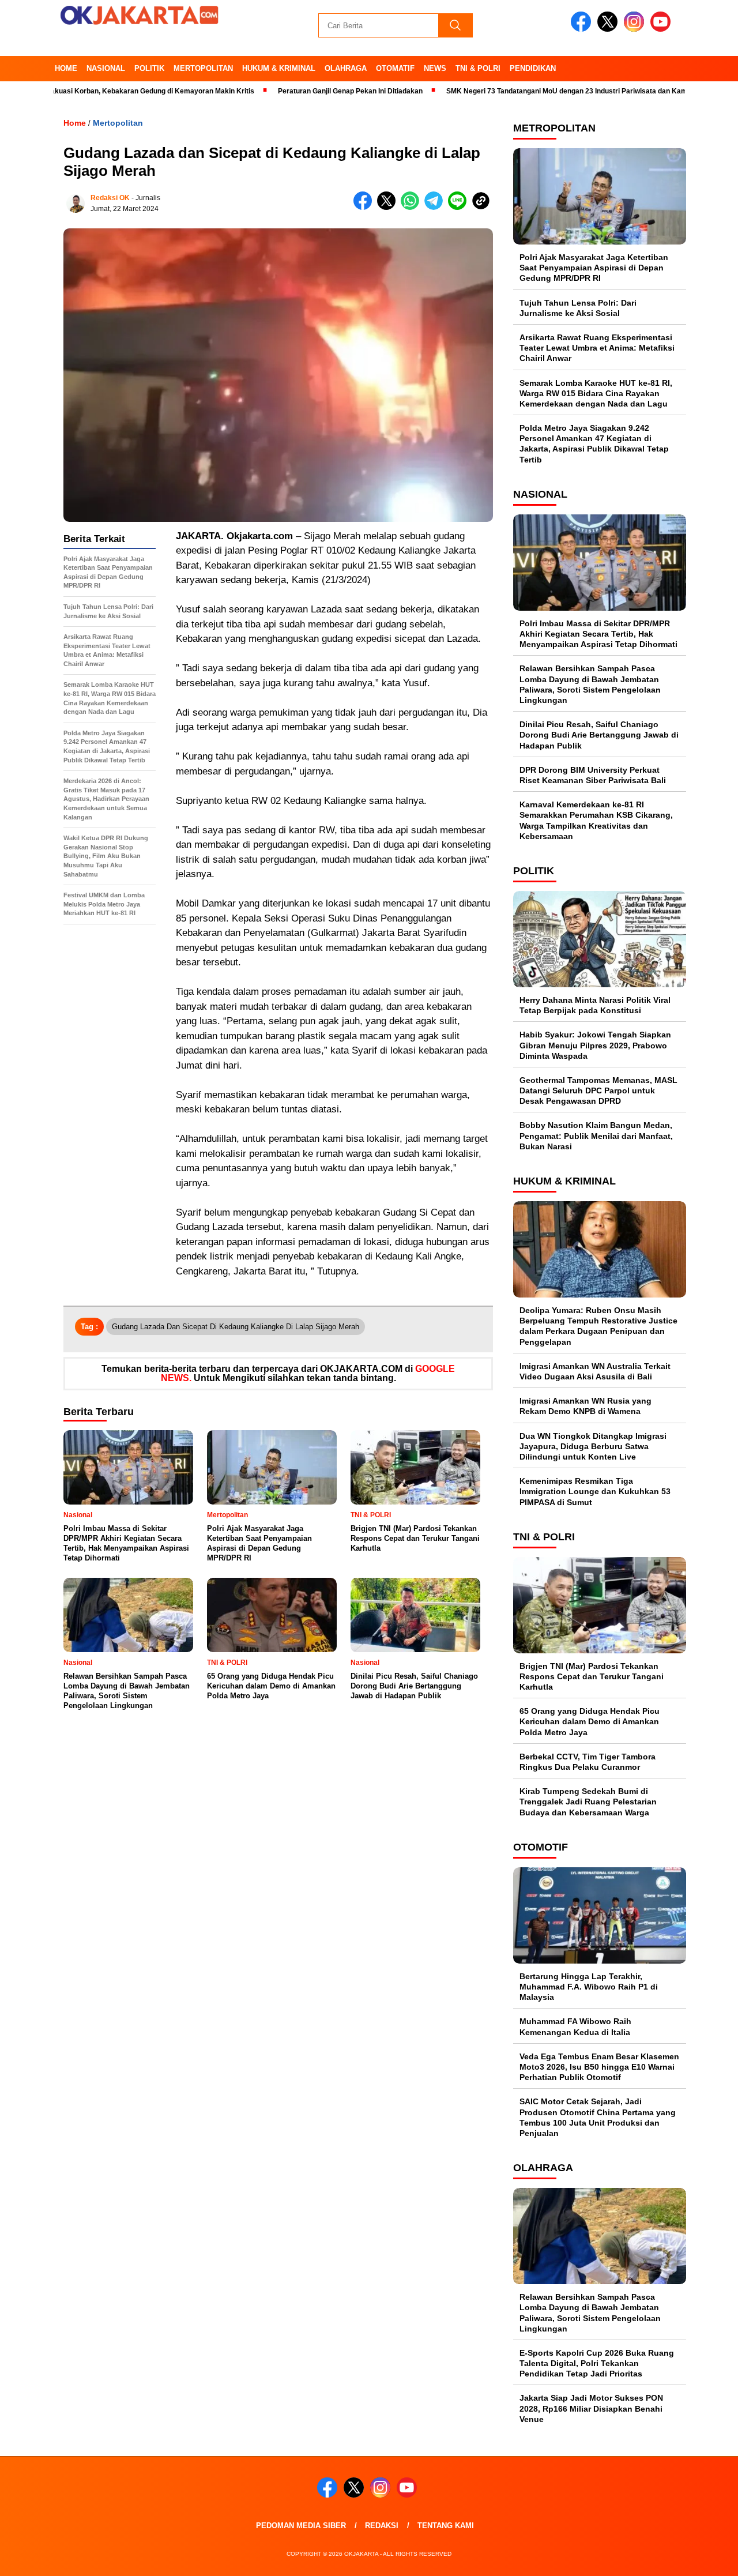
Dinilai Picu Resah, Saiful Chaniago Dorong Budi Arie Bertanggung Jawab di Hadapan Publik (599, 735)
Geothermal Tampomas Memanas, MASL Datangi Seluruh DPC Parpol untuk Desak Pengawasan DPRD (598, 1090)
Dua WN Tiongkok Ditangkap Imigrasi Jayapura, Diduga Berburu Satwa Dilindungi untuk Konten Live (593, 1446)
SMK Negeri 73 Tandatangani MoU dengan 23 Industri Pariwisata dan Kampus (519, 91)
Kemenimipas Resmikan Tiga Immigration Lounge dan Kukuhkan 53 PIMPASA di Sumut (595, 1491)
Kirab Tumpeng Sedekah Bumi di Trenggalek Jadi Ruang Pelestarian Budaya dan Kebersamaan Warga (588, 1802)
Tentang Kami (446, 2526)
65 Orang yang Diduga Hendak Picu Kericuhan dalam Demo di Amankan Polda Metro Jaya (590, 1721)
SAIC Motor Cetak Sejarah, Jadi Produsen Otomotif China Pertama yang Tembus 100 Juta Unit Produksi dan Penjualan (598, 2117)
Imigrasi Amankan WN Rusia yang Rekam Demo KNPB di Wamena (585, 1406)
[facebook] (583, 29)
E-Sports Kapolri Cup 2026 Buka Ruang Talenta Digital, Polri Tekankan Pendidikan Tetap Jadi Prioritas (597, 2363)
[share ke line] (460, 207)
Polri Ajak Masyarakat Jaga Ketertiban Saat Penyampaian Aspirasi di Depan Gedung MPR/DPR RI (594, 268)
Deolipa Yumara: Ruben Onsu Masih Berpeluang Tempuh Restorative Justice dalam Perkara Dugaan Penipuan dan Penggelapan (598, 1326)
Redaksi (382, 2526)
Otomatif (395, 68)
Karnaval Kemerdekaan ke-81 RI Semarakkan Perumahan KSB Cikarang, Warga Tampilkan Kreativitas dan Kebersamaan (596, 820)
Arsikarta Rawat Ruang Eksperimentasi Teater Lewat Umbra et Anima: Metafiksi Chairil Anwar (597, 348)
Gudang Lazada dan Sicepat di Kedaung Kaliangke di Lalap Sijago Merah (236, 1327)
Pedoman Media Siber (301, 2526)
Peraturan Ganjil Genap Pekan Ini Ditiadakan (296, 91)
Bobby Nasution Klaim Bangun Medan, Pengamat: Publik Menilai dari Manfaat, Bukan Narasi (596, 1135)
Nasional (106, 68)
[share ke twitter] (389, 207)
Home (66, 68)
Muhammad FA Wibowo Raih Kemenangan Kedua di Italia (575, 2026)
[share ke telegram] (436, 207)
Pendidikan (533, 68)
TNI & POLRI (478, 68)
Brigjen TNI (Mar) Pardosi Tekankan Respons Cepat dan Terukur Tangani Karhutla (592, 1676)
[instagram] (636, 29)
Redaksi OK (110, 198)
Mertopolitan (203, 68)
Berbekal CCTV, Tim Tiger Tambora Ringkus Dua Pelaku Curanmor (588, 1762)
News (435, 68)
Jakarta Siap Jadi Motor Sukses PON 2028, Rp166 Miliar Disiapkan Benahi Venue (591, 2408)
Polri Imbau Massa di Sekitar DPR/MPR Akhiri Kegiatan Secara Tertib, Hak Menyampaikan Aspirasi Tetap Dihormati (598, 634)
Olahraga (346, 68)
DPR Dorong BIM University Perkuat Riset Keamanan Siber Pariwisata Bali (593, 775)
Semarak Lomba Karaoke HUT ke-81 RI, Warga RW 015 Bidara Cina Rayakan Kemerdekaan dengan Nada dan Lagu (596, 393)
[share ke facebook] (365, 207)
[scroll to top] (707, 2558)
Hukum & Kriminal (279, 68)
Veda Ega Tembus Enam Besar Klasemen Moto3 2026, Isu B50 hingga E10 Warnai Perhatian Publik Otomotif (599, 2067)
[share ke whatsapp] (413, 207)
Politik (149, 68)
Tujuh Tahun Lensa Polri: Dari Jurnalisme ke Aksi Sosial (578, 308)
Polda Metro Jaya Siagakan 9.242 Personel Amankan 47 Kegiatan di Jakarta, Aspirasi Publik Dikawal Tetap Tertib (594, 444)
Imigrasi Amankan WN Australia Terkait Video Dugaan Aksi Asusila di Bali (595, 1371)
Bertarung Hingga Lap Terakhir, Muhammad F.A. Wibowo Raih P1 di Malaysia (589, 1987)
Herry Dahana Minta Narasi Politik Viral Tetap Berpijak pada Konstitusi (595, 1005)
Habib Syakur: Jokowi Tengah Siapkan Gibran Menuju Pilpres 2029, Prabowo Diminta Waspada (595, 1045)
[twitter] (609, 29)
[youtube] (662, 29)
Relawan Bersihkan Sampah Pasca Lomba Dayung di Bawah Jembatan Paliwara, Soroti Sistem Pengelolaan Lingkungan (590, 684)
